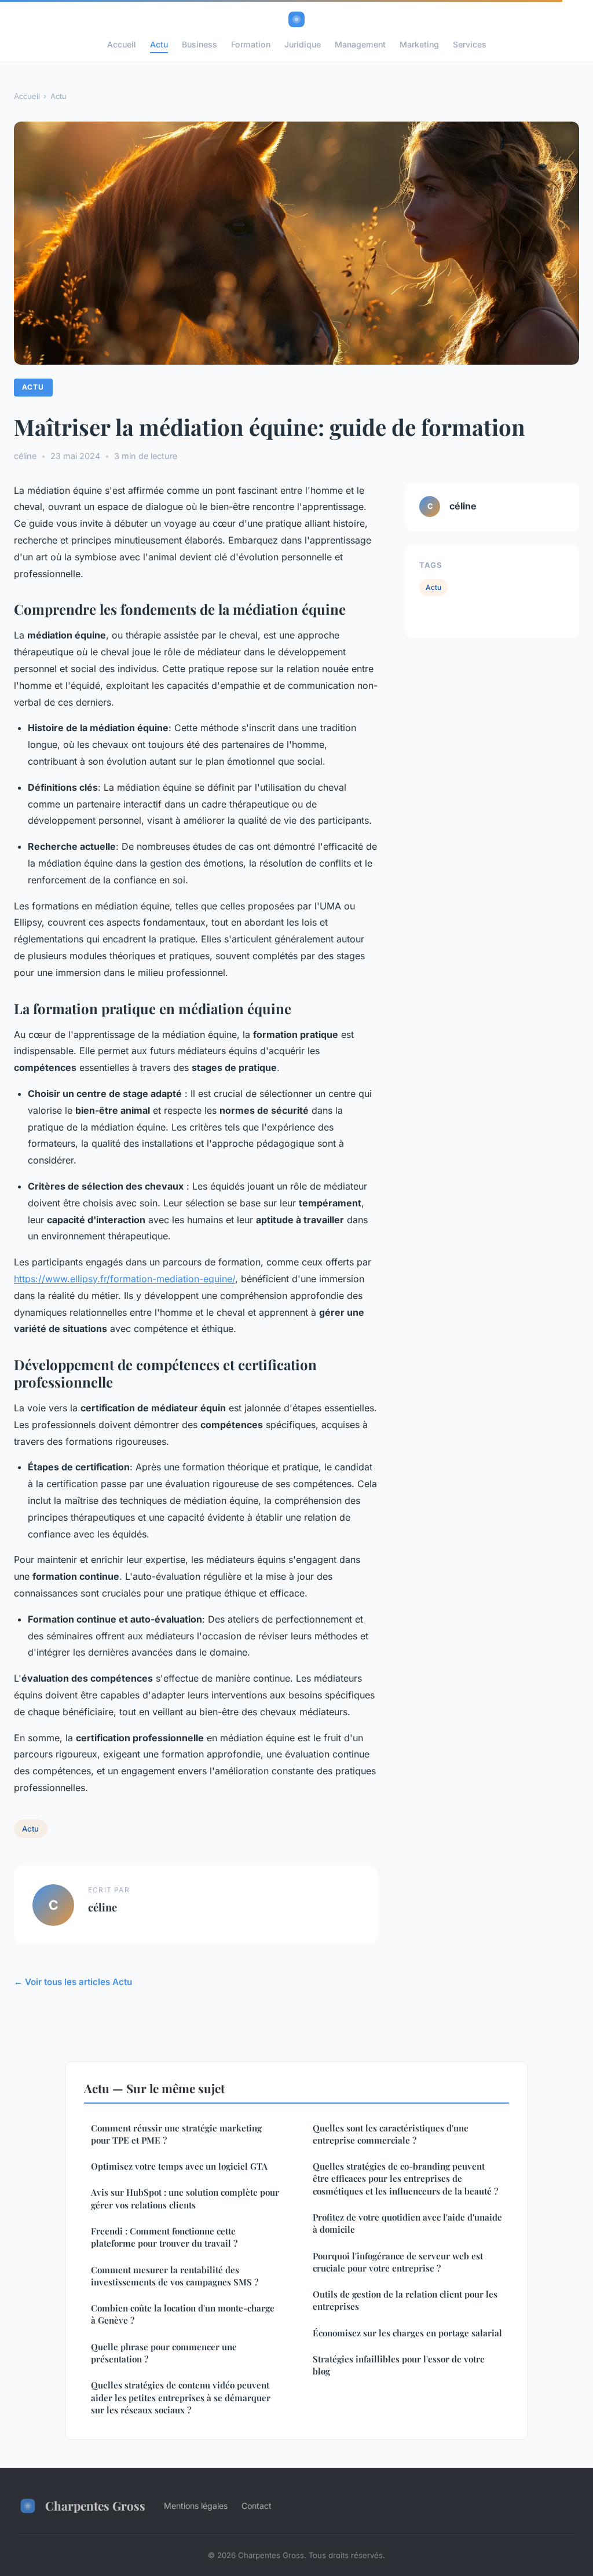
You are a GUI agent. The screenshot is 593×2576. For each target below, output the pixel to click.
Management (360, 44)
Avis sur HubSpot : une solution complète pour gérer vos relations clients (185, 2198)
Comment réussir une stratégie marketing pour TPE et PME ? (176, 2134)
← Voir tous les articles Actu (73, 1982)
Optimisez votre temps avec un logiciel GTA (179, 2166)
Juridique (303, 44)
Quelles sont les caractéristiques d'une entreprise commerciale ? (391, 2134)
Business (200, 44)
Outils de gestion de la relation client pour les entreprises (405, 2300)
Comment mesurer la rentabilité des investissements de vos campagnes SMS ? (175, 2276)
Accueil (122, 44)
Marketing (419, 44)
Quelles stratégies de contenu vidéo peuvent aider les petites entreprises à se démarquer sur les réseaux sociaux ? (181, 2397)
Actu (159, 44)
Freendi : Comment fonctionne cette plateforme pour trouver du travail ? (164, 2237)
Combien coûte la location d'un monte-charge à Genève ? (183, 2314)
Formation (251, 44)
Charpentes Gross (95, 2505)
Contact (257, 2506)
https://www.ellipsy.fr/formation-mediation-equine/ (125, 1279)
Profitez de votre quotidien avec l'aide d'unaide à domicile (407, 2223)
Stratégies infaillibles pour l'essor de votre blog (399, 2365)
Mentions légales (196, 2506)
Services (470, 44)
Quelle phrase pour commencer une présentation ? (164, 2353)
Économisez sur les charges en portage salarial (407, 2333)
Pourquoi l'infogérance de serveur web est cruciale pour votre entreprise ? (398, 2262)
